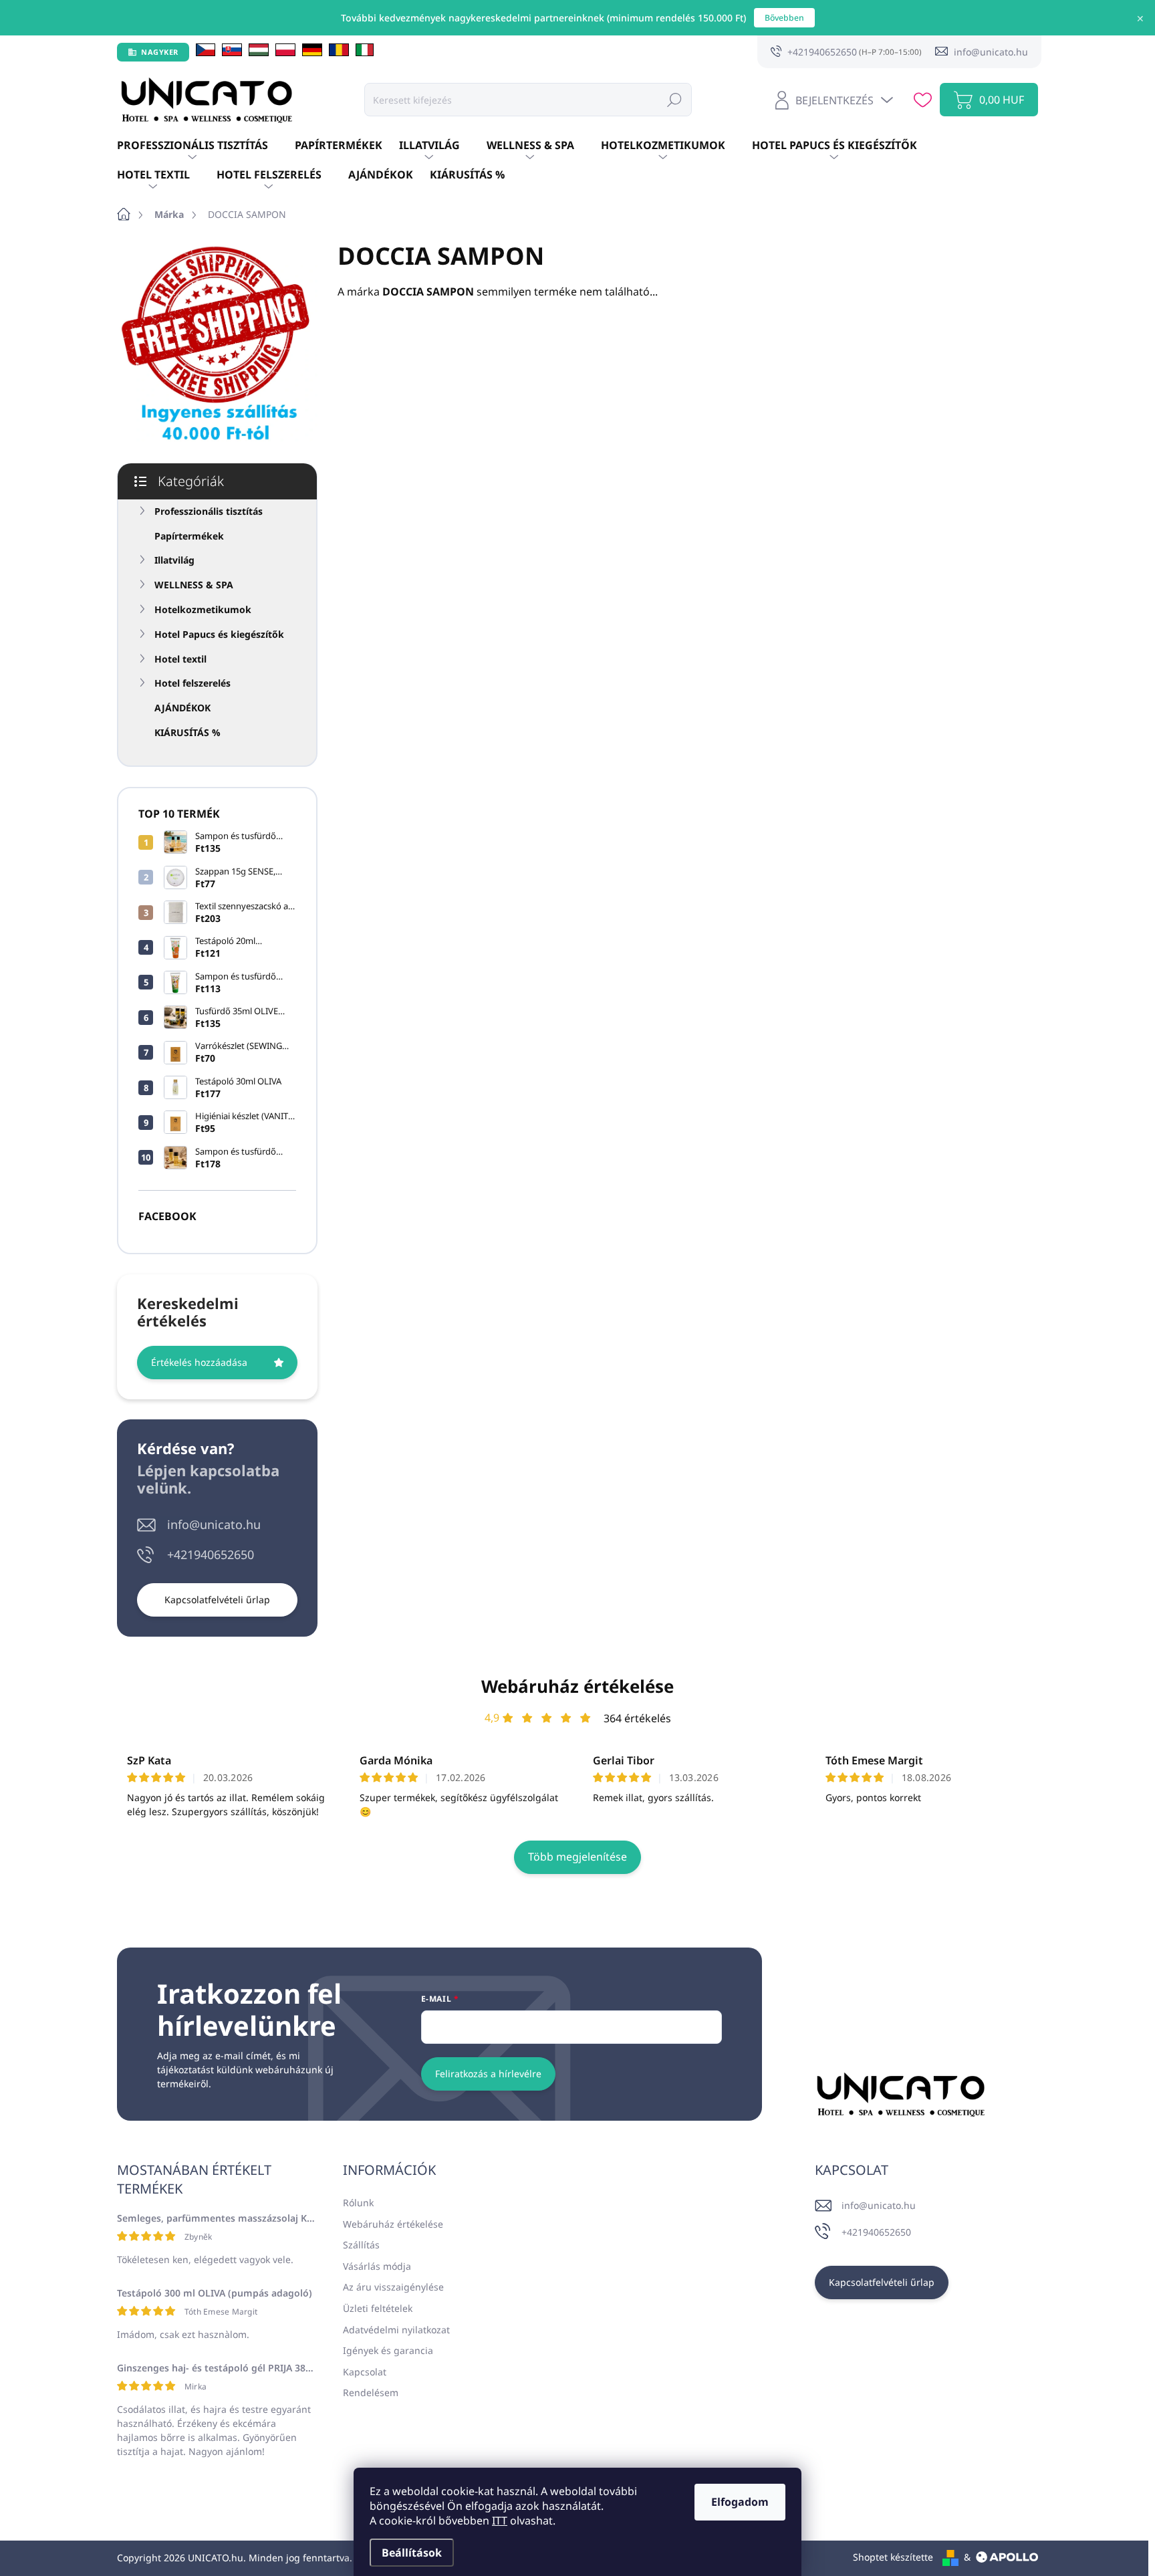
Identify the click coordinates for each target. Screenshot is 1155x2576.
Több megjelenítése (577, 1857)
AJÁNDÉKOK (182, 708)
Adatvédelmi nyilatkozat (396, 2330)
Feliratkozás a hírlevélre (488, 2074)
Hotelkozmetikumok (203, 609)
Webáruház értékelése (577, 1686)
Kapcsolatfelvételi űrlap (217, 1600)
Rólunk (358, 2203)
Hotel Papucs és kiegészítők (219, 634)
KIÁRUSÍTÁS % (187, 732)
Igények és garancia (388, 2350)
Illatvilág (174, 560)
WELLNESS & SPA (194, 585)
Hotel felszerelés (192, 683)
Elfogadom (740, 2502)
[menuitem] (206, 146)
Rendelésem (371, 2392)
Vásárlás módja (377, 2266)
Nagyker (160, 52)
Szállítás (361, 2245)
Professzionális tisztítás (209, 511)
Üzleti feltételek (378, 2308)
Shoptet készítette (893, 2557)
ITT (500, 2521)
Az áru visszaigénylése (393, 2287)
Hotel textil (180, 659)
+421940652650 (211, 1554)
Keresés (674, 99)
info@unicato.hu (214, 1524)
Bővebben (784, 18)
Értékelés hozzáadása (199, 1362)
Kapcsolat (365, 2372)
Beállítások (412, 2553)
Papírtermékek (189, 536)
